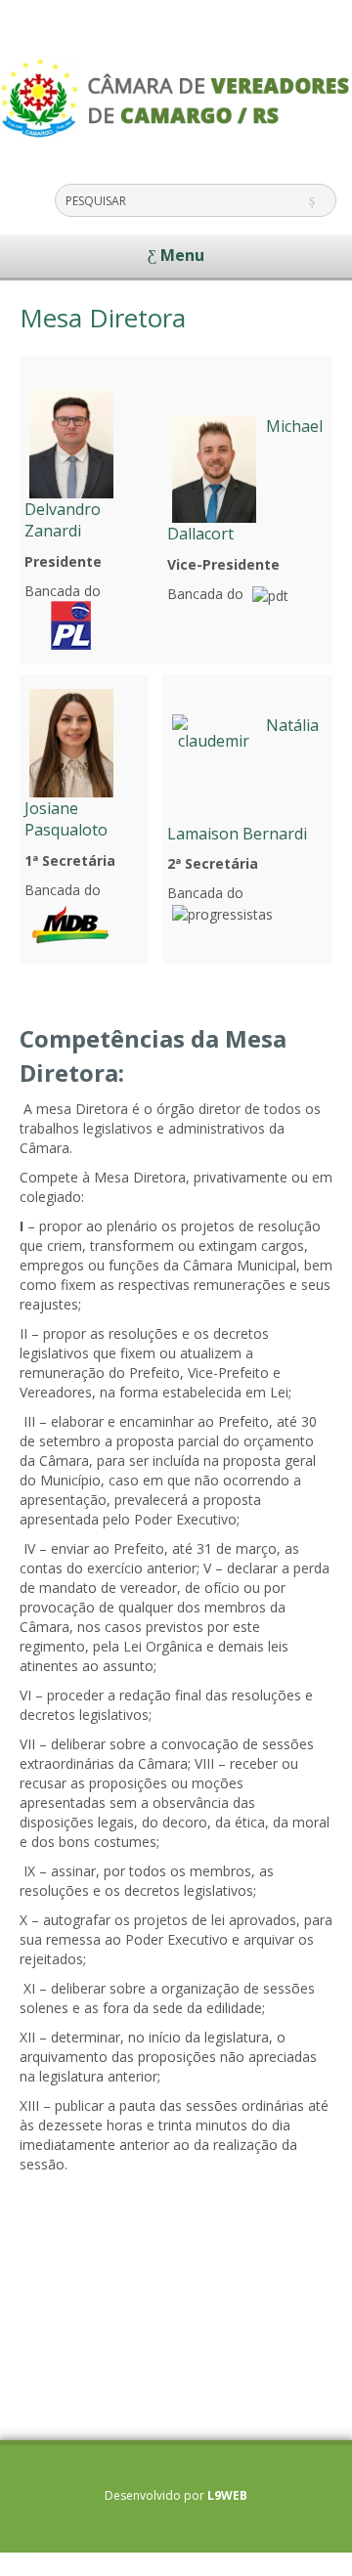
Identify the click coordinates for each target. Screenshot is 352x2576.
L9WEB (227, 2495)
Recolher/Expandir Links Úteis (20, 2559)
